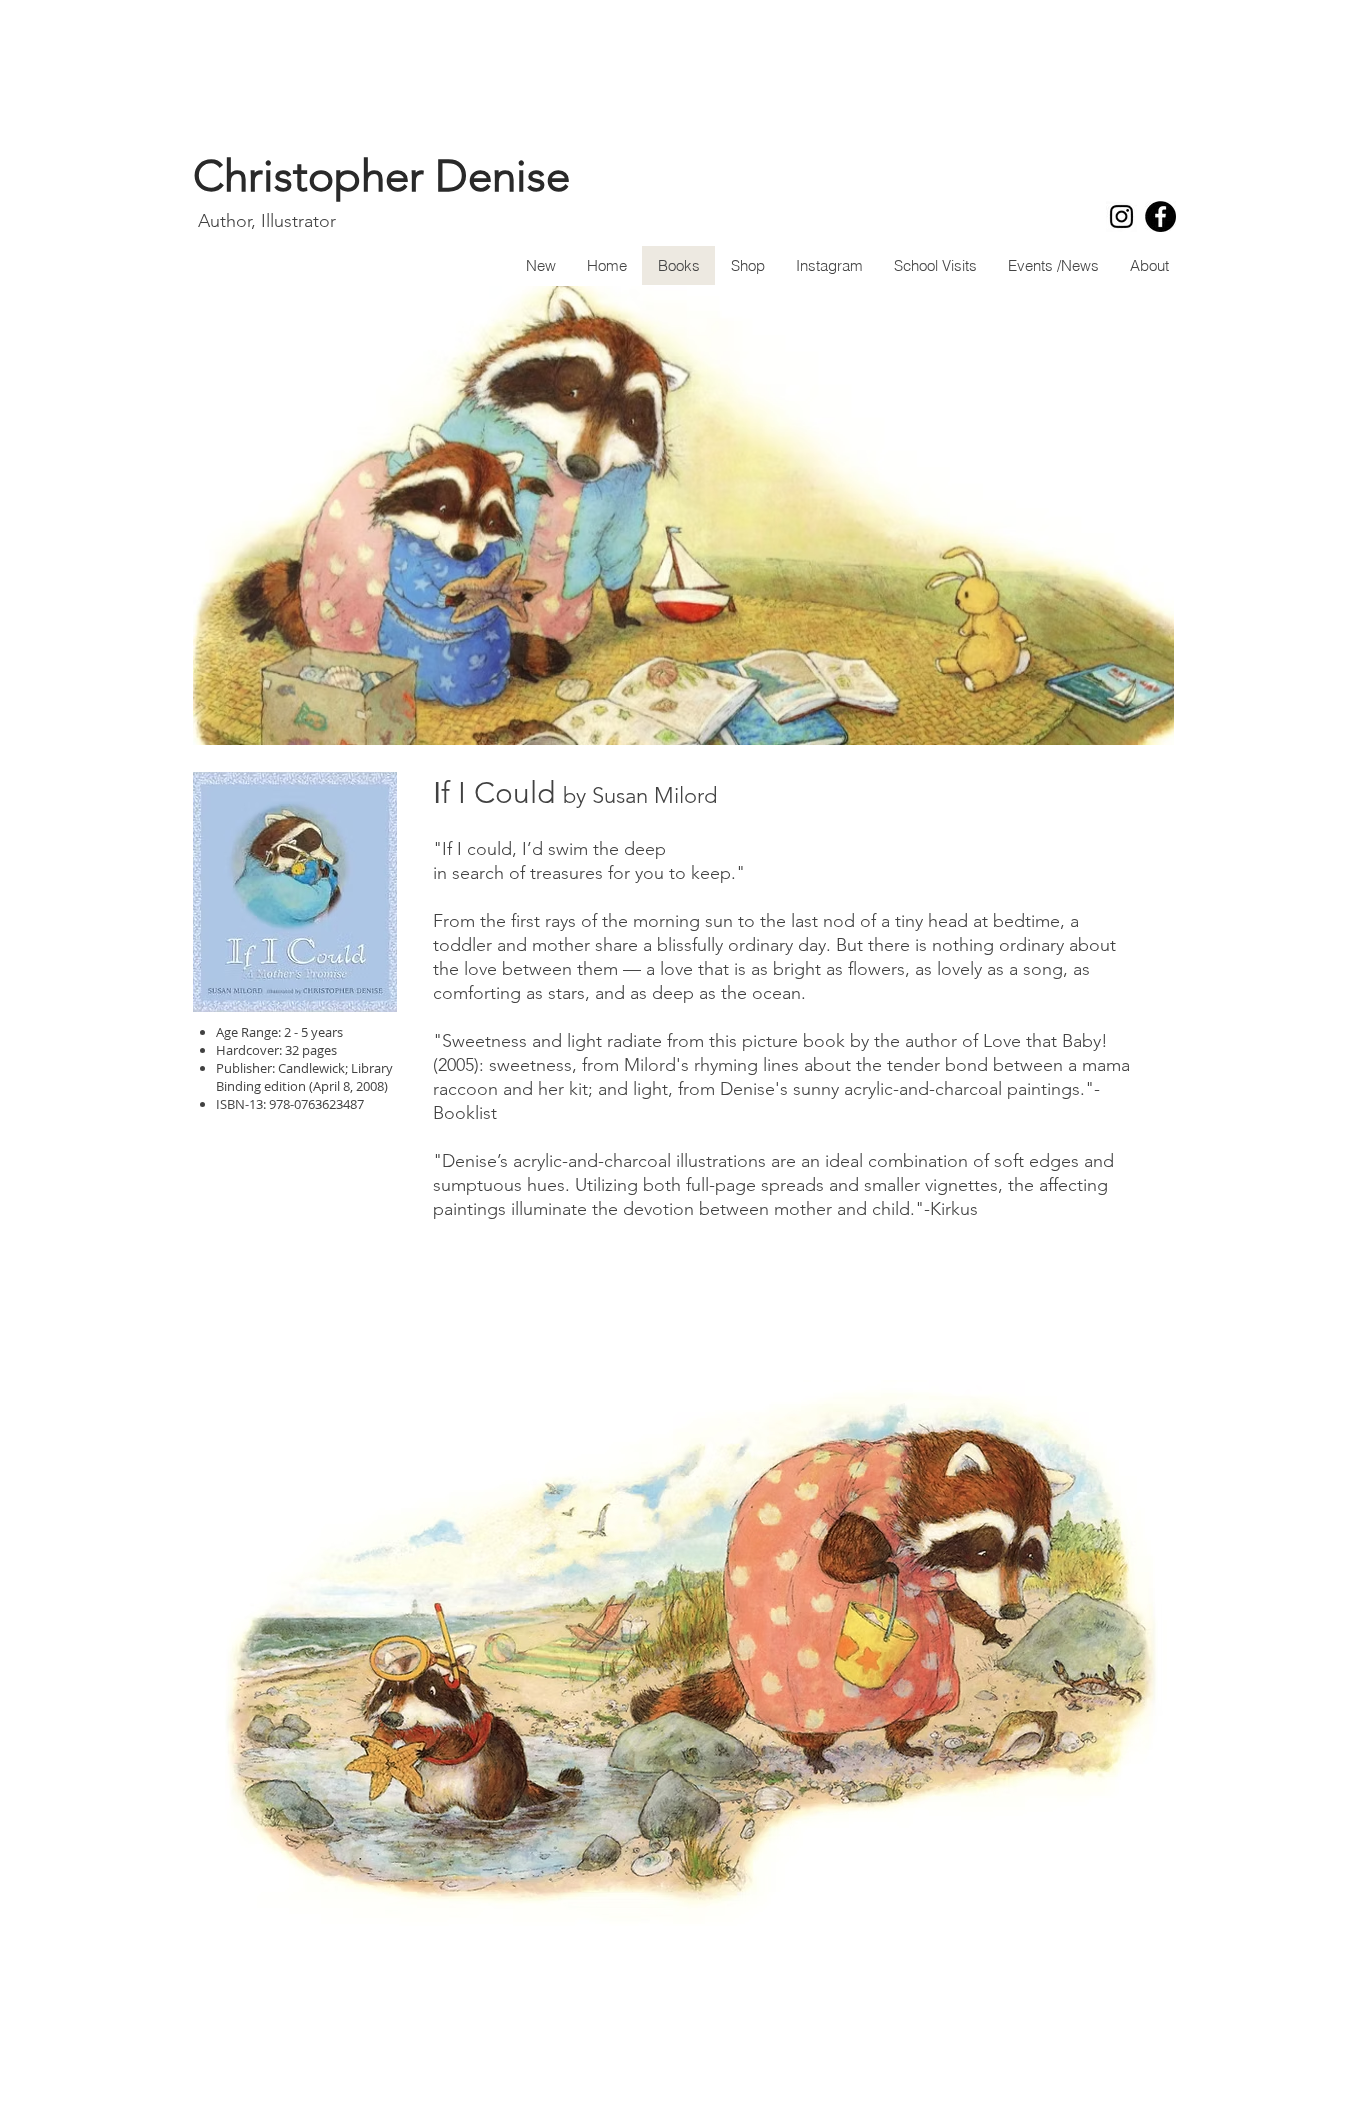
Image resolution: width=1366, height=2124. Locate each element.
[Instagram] (1121, 216)
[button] (683, 1662)
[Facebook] (1160, 216)
